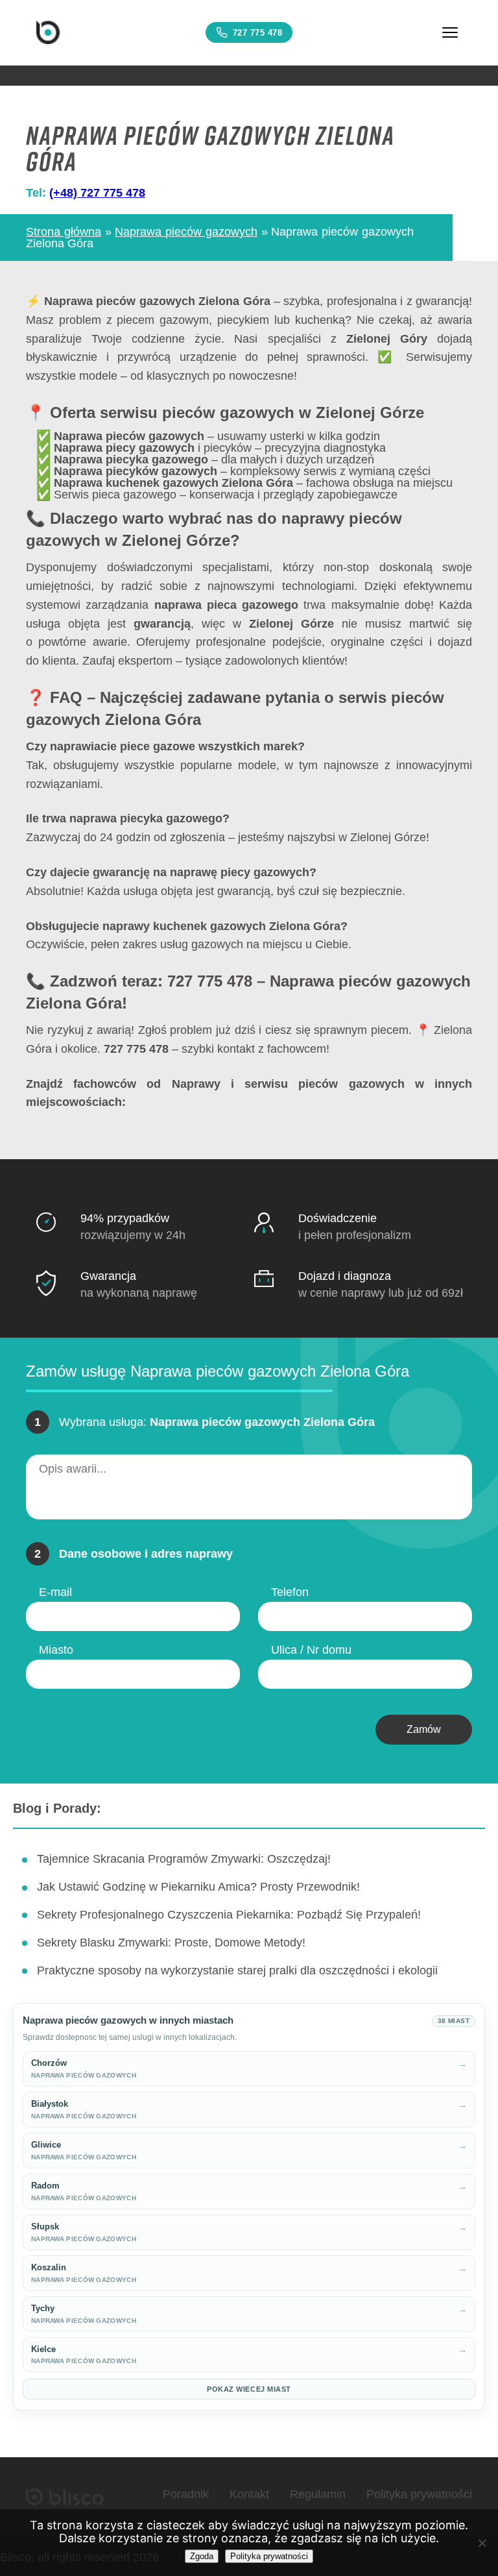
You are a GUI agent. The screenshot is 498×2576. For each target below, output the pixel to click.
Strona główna (64, 232)
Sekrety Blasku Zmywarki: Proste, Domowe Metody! (171, 1943)
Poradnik (186, 2494)
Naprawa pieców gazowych (186, 232)
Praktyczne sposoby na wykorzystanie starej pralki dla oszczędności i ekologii (237, 1970)
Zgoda (202, 2556)
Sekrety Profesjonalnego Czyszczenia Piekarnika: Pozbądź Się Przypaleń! (229, 1915)
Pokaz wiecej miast (249, 2389)
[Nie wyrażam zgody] (482, 2543)
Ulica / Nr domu (311, 1650)
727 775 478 (258, 33)
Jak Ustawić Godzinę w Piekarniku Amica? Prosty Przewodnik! (198, 1887)
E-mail (55, 1592)
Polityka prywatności (419, 2494)
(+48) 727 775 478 (97, 193)
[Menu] (450, 32)
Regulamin (318, 2494)
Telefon (290, 1592)
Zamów (424, 1729)
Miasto (56, 1650)
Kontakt (249, 2494)
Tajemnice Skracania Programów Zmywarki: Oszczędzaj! (184, 1859)
